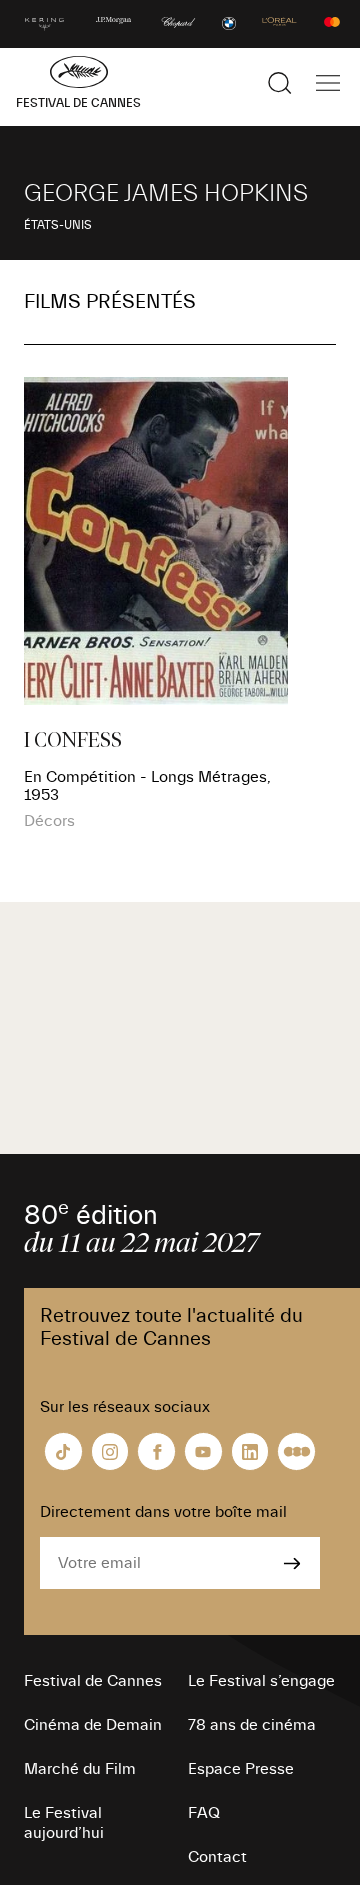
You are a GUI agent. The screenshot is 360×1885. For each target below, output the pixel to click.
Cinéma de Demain (93, 1725)
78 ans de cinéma (252, 1725)
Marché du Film (80, 1769)
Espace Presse (241, 1769)
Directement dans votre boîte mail (163, 1512)
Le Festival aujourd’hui (64, 1823)
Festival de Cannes (93, 1681)
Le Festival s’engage (261, 1681)
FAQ (204, 1813)
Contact (217, 1857)
